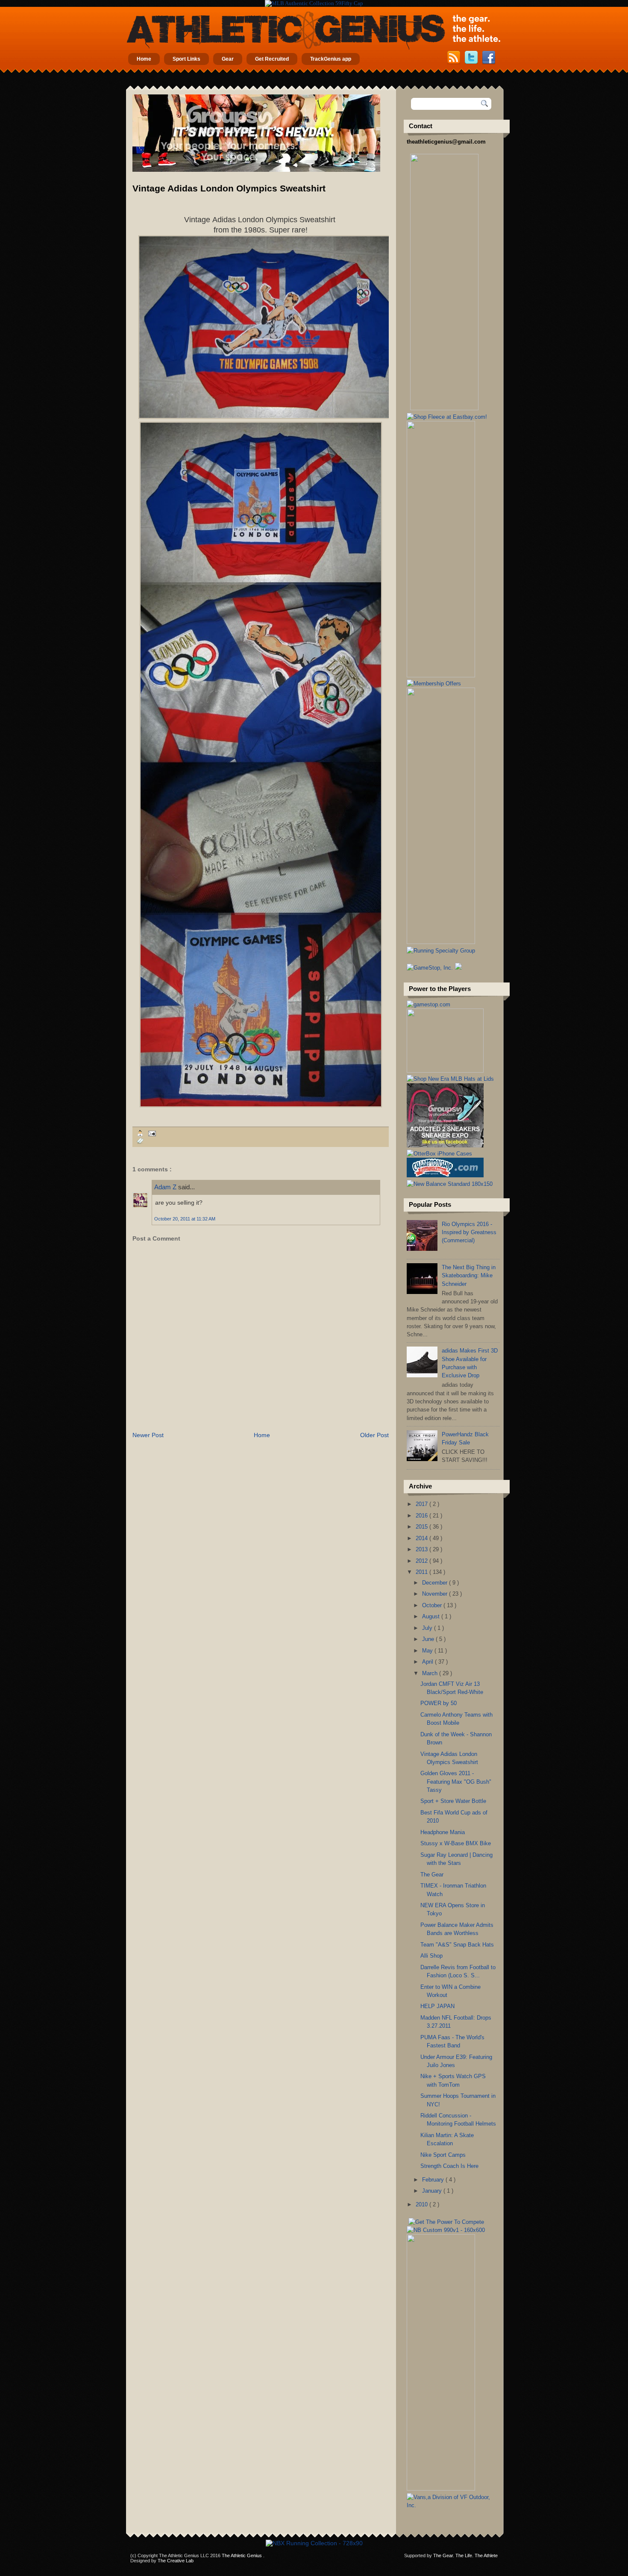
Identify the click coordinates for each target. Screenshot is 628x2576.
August (432, 1616)
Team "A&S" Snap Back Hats (457, 1945)
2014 (423, 1538)
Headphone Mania (443, 1832)
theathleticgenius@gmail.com (446, 142)
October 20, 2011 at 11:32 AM (185, 1219)
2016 (423, 1516)
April (428, 1662)
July (428, 1628)
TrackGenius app (331, 59)
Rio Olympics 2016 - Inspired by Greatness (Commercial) (469, 1232)
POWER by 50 (439, 1703)
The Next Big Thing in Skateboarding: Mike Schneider (469, 1276)
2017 (423, 1504)
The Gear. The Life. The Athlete (465, 2555)
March (431, 1673)
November (436, 1594)
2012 (423, 1561)
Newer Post (148, 1435)
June (429, 1639)
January (433, 2191)
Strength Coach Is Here (449, 2166)
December (436, 1583)
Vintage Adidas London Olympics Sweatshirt (229, 188)
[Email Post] (151, 1133)
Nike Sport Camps (443, 2155)
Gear (228, 59)
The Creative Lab (176, 2561)
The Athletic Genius (242, 2555)
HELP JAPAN (437, 2006)
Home (144, 59)
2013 (423, 1549)
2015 (423, 1527)
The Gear (432, 1875)
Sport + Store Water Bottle (453, 1801)
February (434, 2180)
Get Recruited (272, 59)
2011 (423, 1572)
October (433, 1605)
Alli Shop (431, 1956)
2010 (423, 2204)
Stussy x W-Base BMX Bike (456, 1843)
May (428, 1651)
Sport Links (186, 59)
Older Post (374, 1435)
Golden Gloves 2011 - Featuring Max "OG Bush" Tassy (456, 1782)
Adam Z (166, 1187)
